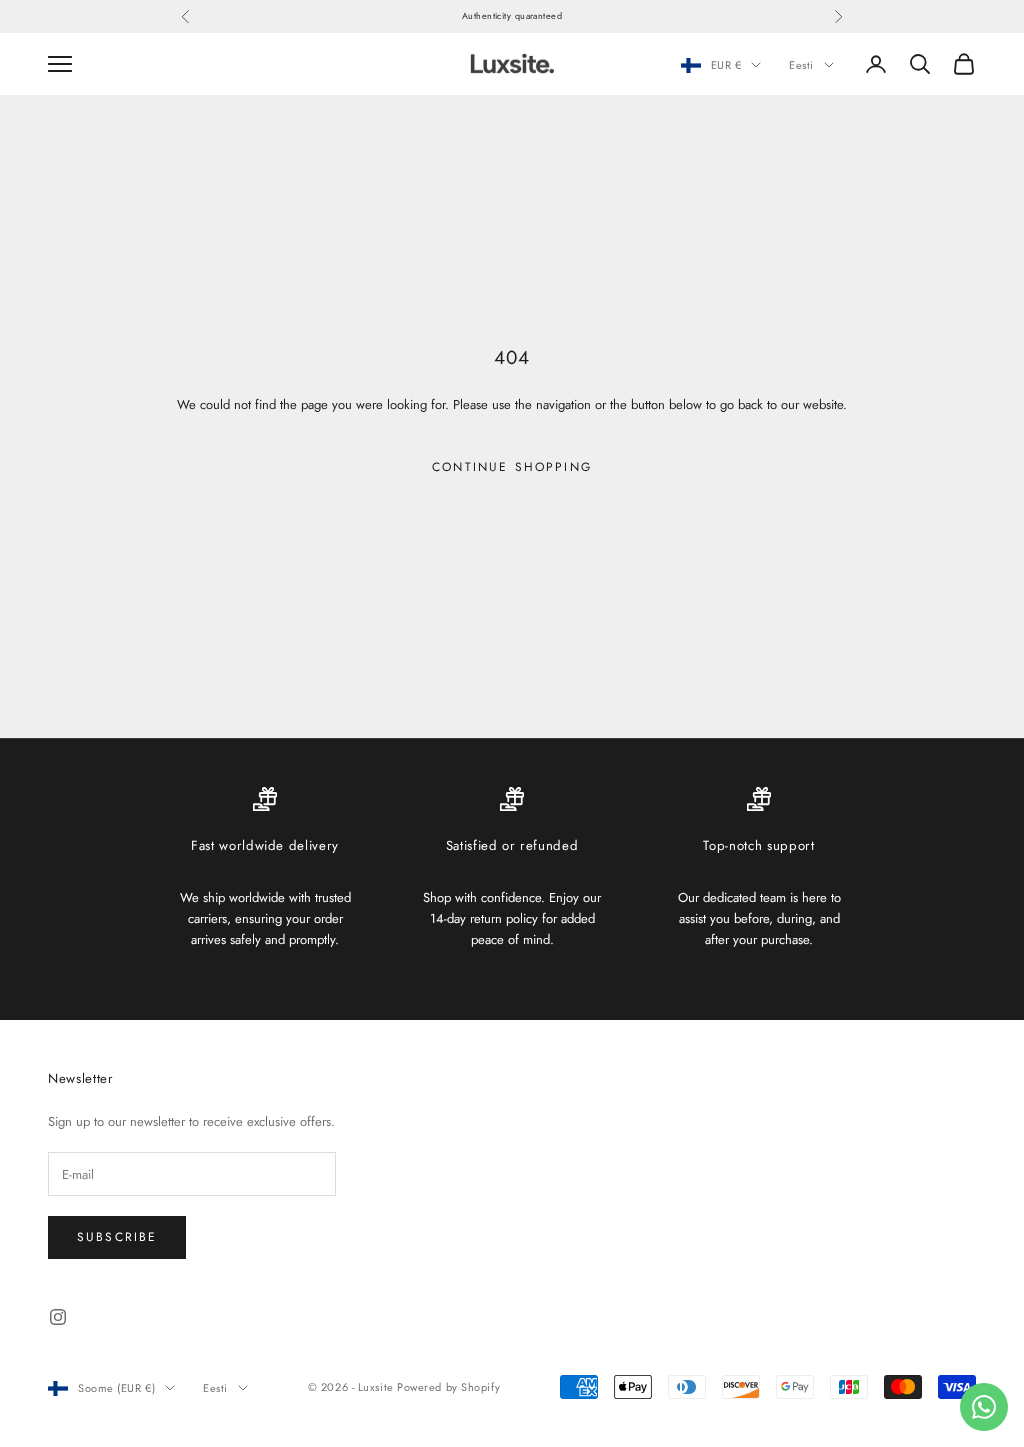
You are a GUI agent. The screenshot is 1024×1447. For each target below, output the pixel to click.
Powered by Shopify (448, 1387)
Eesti (801, 65)
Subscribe (117, 1237)
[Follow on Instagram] (58, 1317)
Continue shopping (512, 467)
